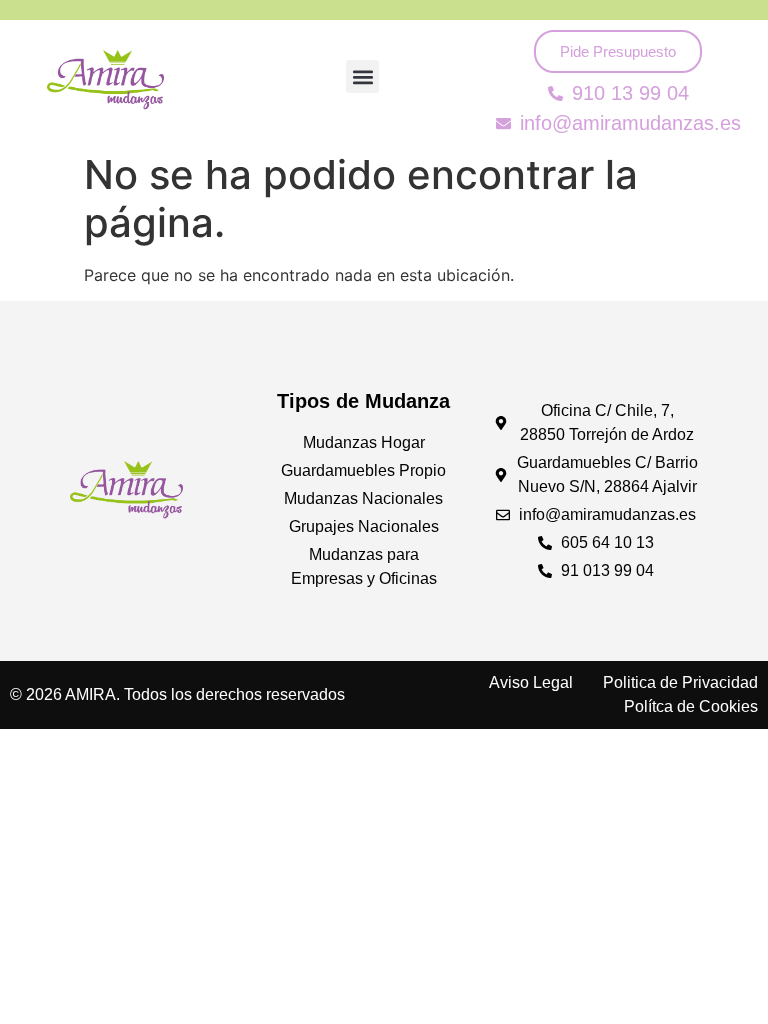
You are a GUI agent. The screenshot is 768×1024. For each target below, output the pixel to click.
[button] (362, 76)
